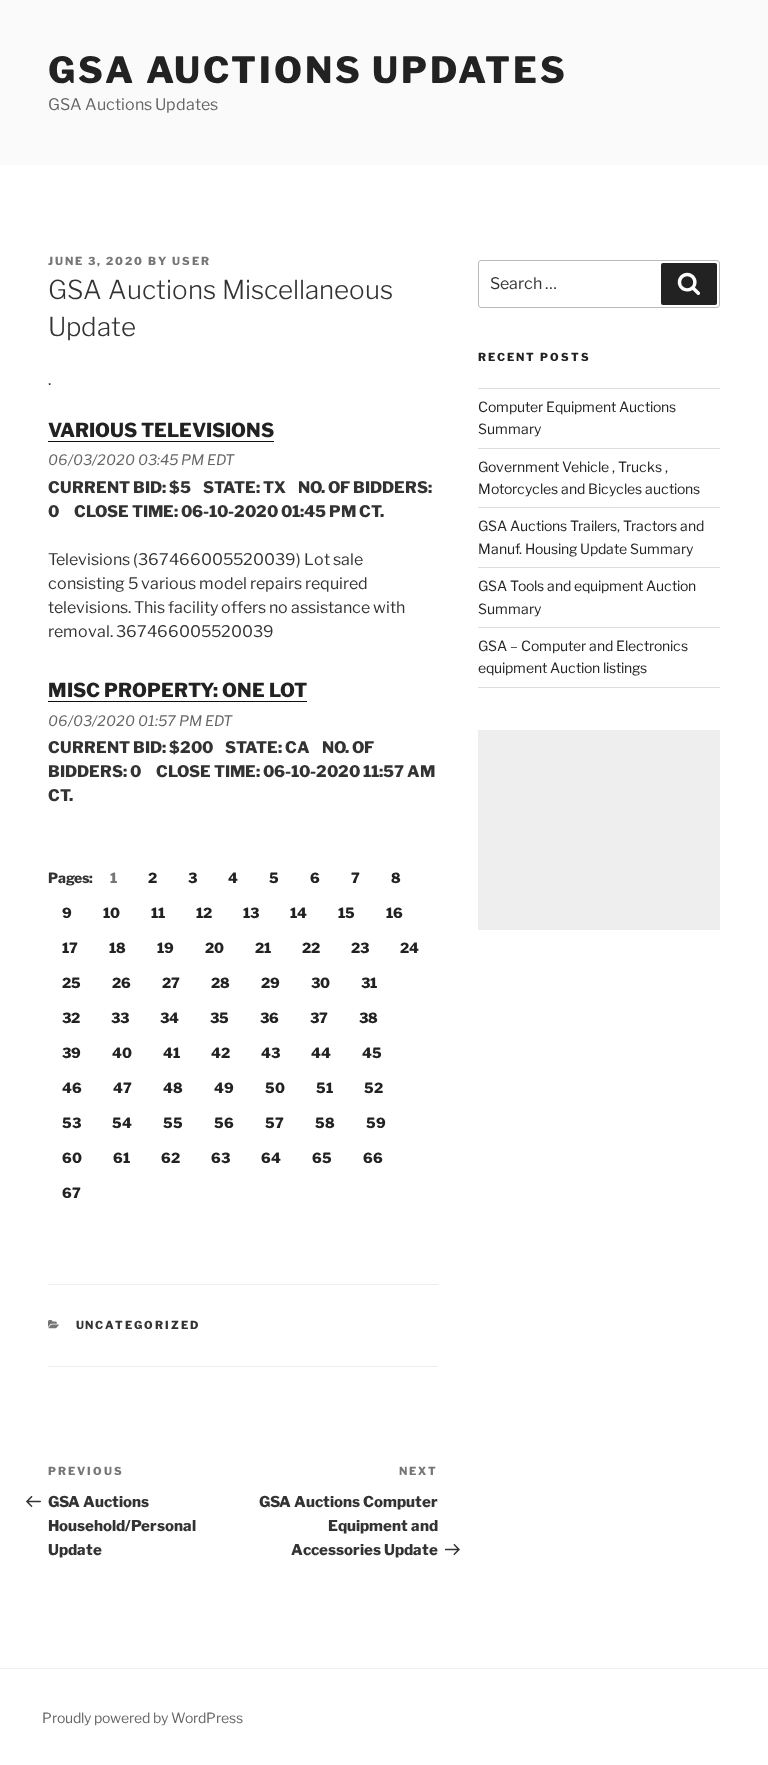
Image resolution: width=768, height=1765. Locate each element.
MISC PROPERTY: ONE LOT (177, 690)
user (191, 261)
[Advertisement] (599, 830)
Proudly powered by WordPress (142, 1717)
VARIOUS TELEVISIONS (161, 430)
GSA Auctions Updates (308, 70)
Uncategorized (138, 1325)
